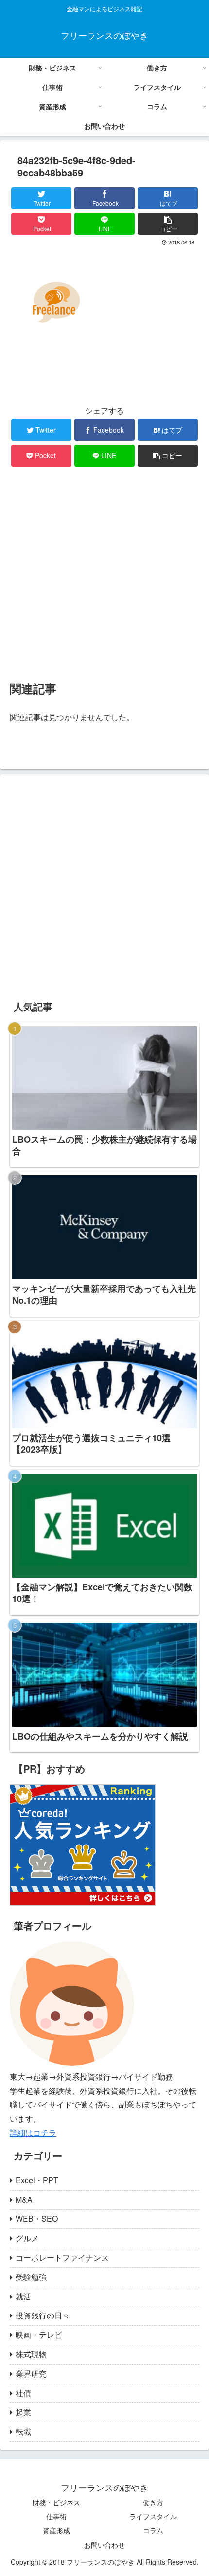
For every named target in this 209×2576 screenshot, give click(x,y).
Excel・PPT (37, 2180)
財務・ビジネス (56, 2502)
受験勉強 (31, 2277)
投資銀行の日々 (43, 2315)
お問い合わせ (104, 2545)
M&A (24, 2200)
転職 (23, 2431)
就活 (23, 2296)
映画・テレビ (39, 2335)
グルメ (27, 2238)
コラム (153, 2530)
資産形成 (56, 2530)
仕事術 (56, 2516)
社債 (23, 2393)
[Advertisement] (104, 573)
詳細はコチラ (33, 2132)
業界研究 (31, 2374)
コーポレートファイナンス (62, 2257)
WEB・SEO (37, 2219)
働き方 (153, 2502)
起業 (23, 2412)
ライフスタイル (153, 2516)
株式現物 (31, 2354)
